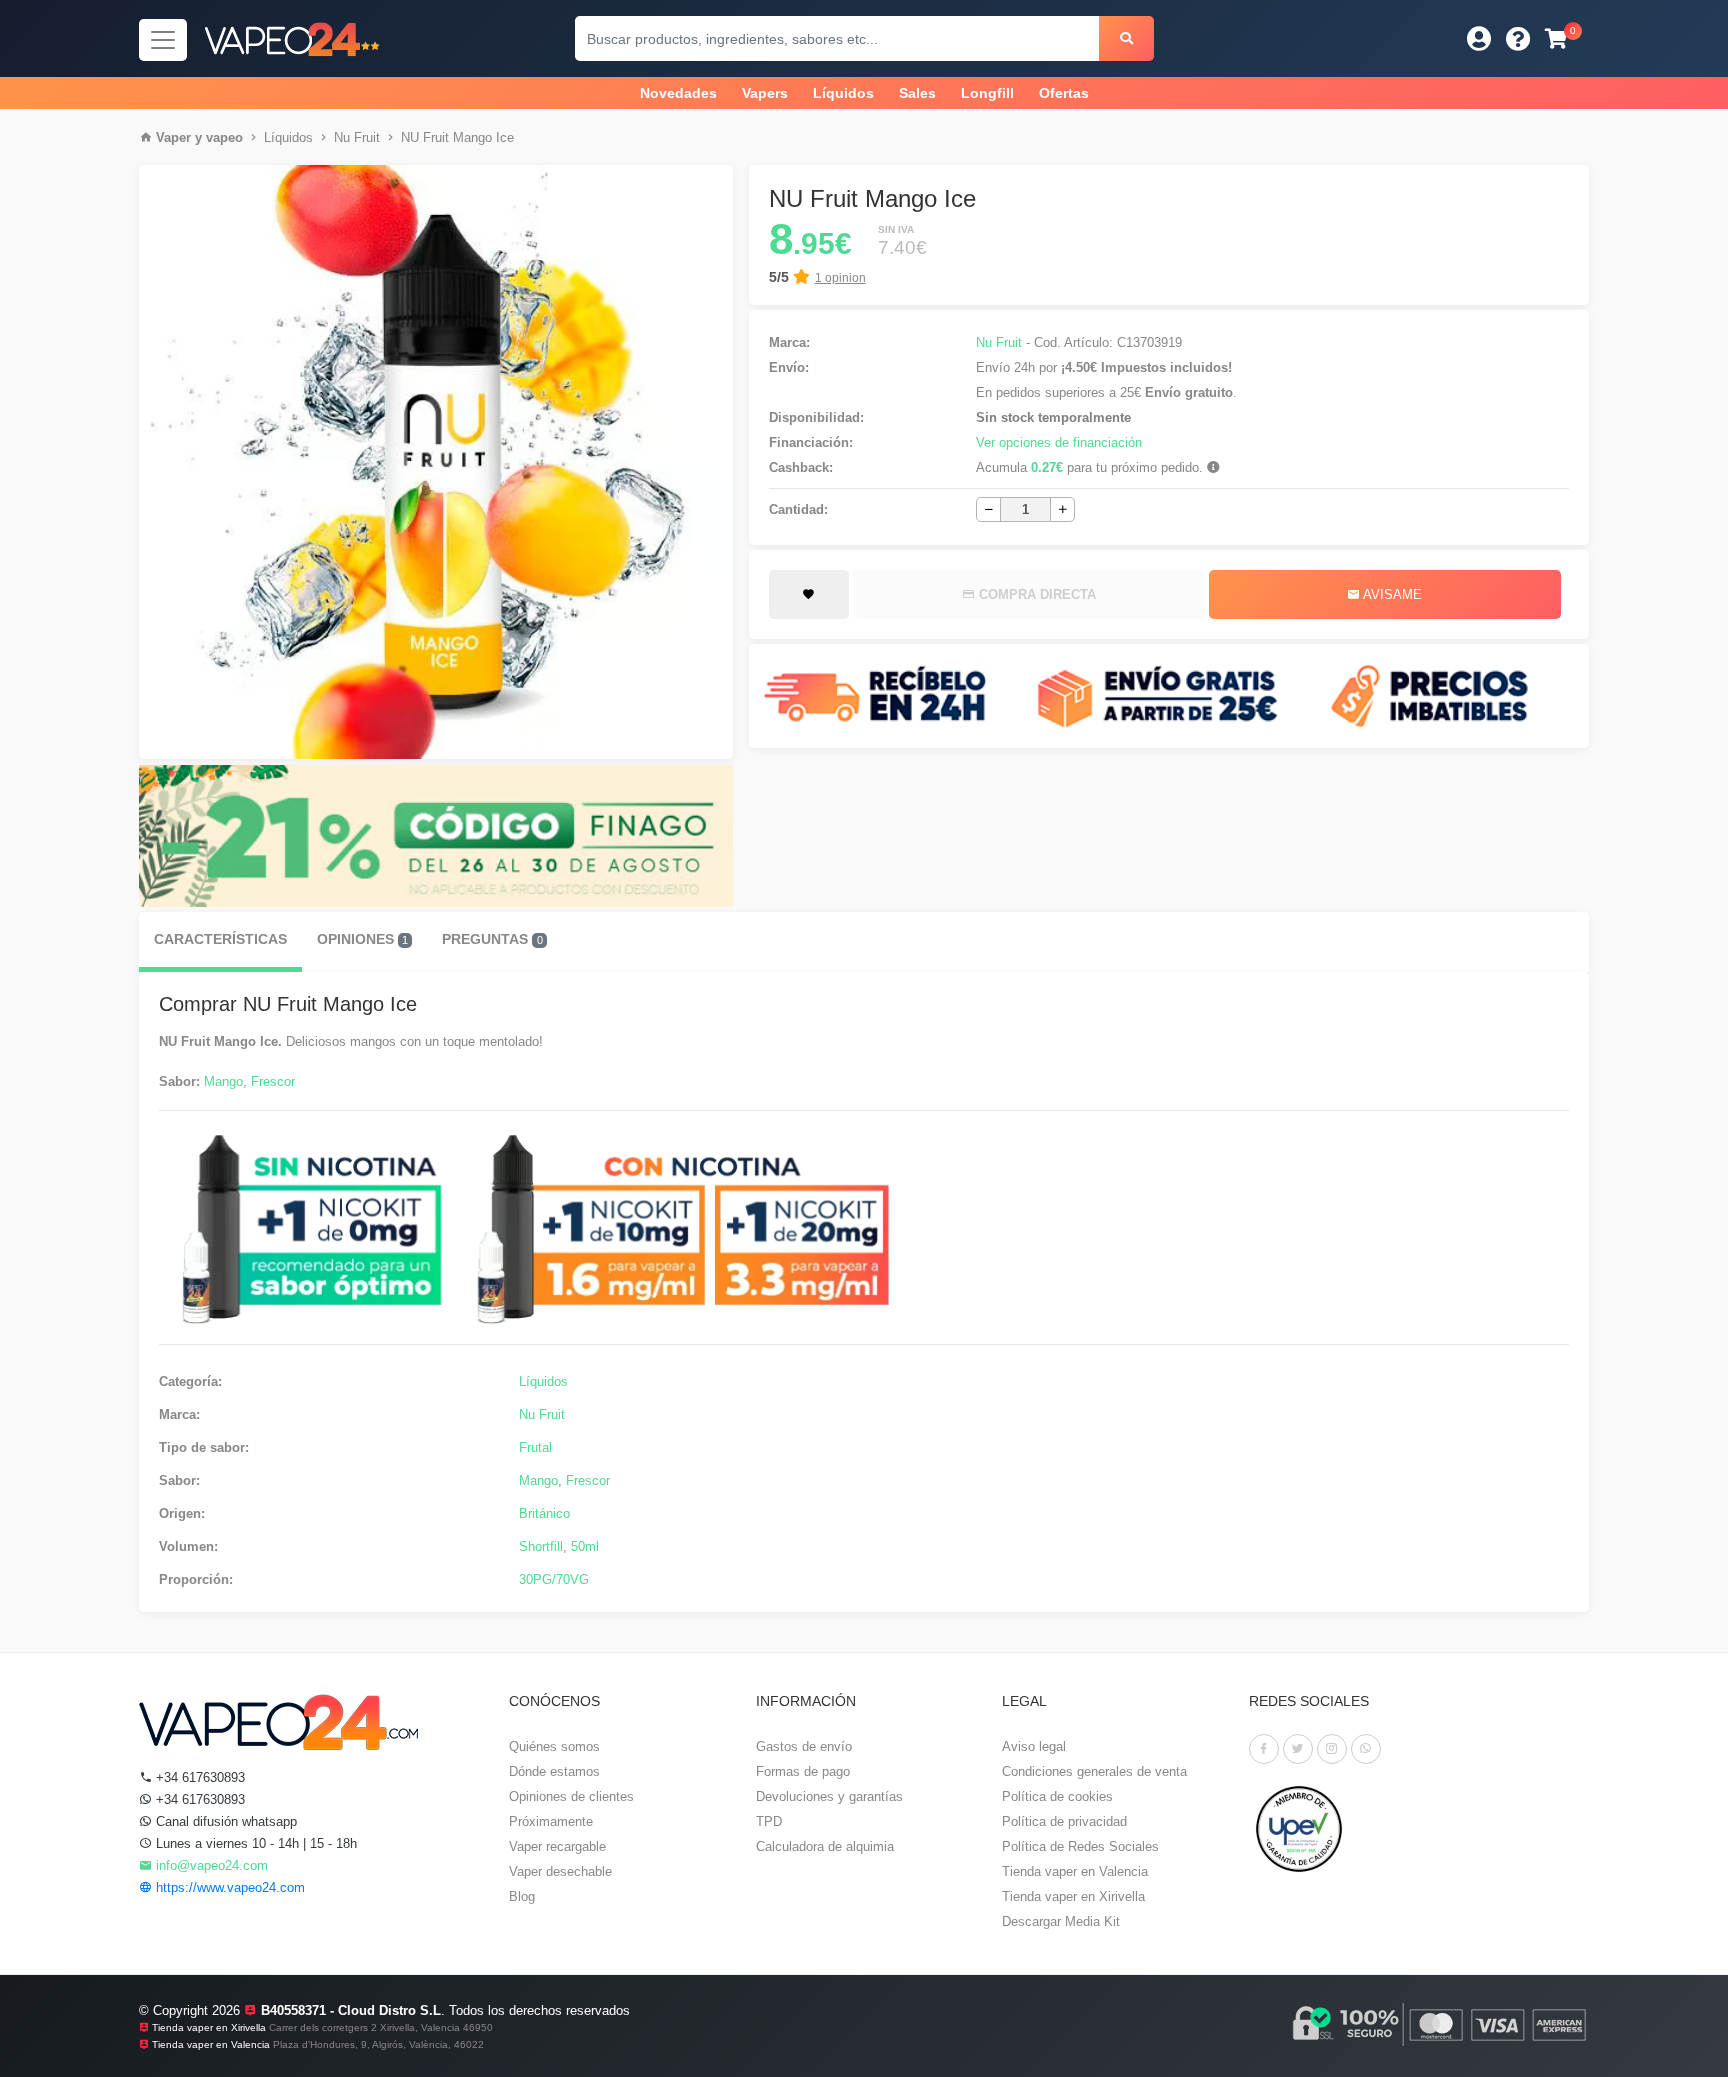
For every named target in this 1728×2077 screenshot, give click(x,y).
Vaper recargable (557, 1846)
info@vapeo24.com (210, 1865)
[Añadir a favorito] (809, 595)
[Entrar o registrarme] (1479, 38)
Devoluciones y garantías (829, 1796)
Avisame (1391, 594)
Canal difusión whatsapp (224, 1821)
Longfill (987, 93)
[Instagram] (1332, 1749)
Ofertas (1064, 93)
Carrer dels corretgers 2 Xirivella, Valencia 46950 (381, 2027)
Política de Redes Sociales (1080, 1846)
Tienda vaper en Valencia (1075, 1871)
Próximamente (551, 1821)
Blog (522, 1896)
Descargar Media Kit (1061, 1921)
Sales (917, 93)
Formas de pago (803, 1771)
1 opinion (840, 278)
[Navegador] (163, 40)
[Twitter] (1298, 1749)
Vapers (765, 93)
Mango (223, 1081)
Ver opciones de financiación (1059, 442)
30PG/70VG (554, 1579)
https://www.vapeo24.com (228, 1887)
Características (220, 939)
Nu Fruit (357, 137)
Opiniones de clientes (571, 1796)
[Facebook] (1264, 1749)
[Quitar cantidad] (988, 509)
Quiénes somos (554, 1746)
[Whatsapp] (1366, 1749)
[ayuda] (1518, 38)
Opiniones (362, 939)
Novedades (678, 93)
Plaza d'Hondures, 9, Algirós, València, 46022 (378, 2044)
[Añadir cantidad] (1062, 509)
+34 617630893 (198, 1777)
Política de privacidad (1064, 1821)
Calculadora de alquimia (825, 1846)
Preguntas (492, 939)
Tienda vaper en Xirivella (1073, 1896)
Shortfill (541, 1546)
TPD (769, 1821)
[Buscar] (1126, 38)
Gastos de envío (804, 1746)
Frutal (535, 1447)
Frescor (273, 1081)
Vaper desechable (560, 1871)
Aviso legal (1034, 1746)
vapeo (224, 137)
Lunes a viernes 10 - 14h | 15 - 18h (254, 1843)
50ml (585, 1546)
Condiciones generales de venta (1094, 1771)
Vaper (173, 137)
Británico (544, 1513)
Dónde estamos (554, 1771)
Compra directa (1035, 594)
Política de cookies (1057, 1796)
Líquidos (843, 93)
